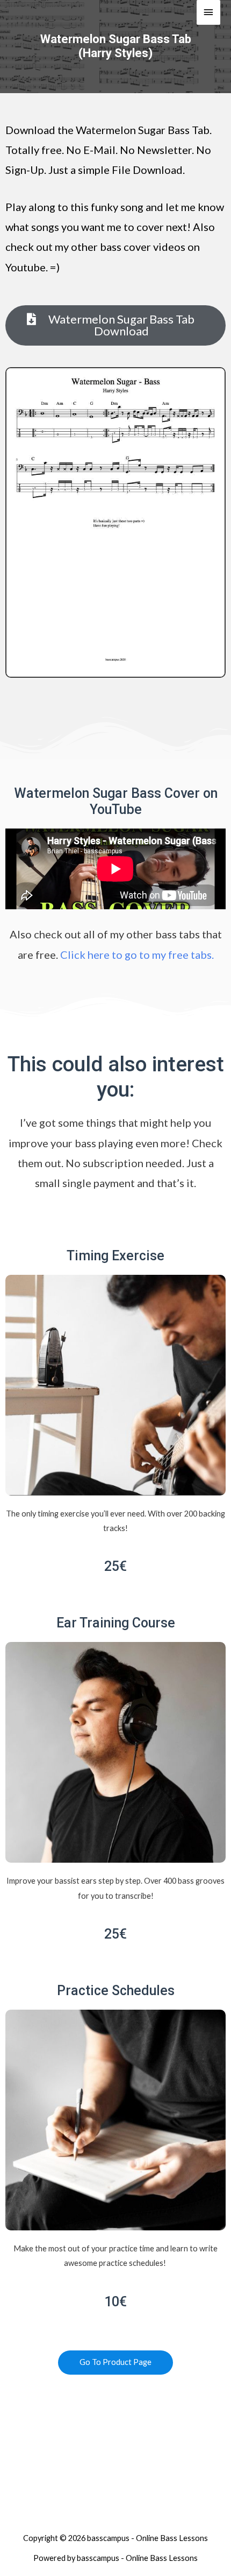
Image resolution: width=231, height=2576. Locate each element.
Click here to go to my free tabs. (137, 954)
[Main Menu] (208, 12)
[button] (115, 325)
